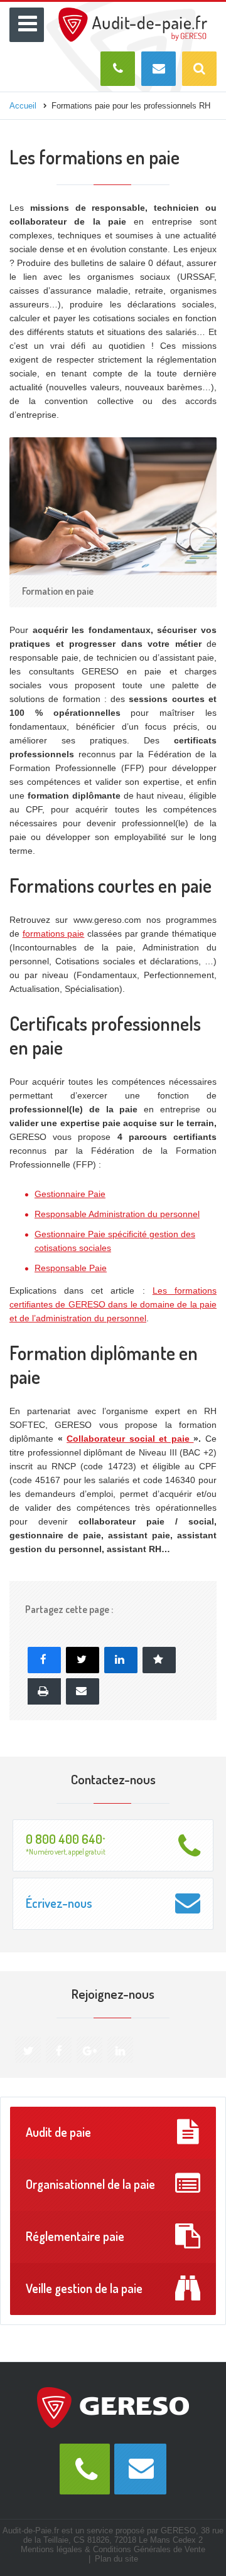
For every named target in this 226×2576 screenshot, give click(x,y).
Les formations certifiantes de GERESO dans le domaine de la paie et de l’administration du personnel (113, 1304)
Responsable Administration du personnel (117, 1214)
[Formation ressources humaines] (113, 2407)
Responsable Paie (71, 1268)
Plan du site (116, 2559)
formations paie (54, 934)
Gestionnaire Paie (70, 1194)
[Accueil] (133, 13)
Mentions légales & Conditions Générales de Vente (113, 2549)
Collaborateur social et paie (130, 1439)
